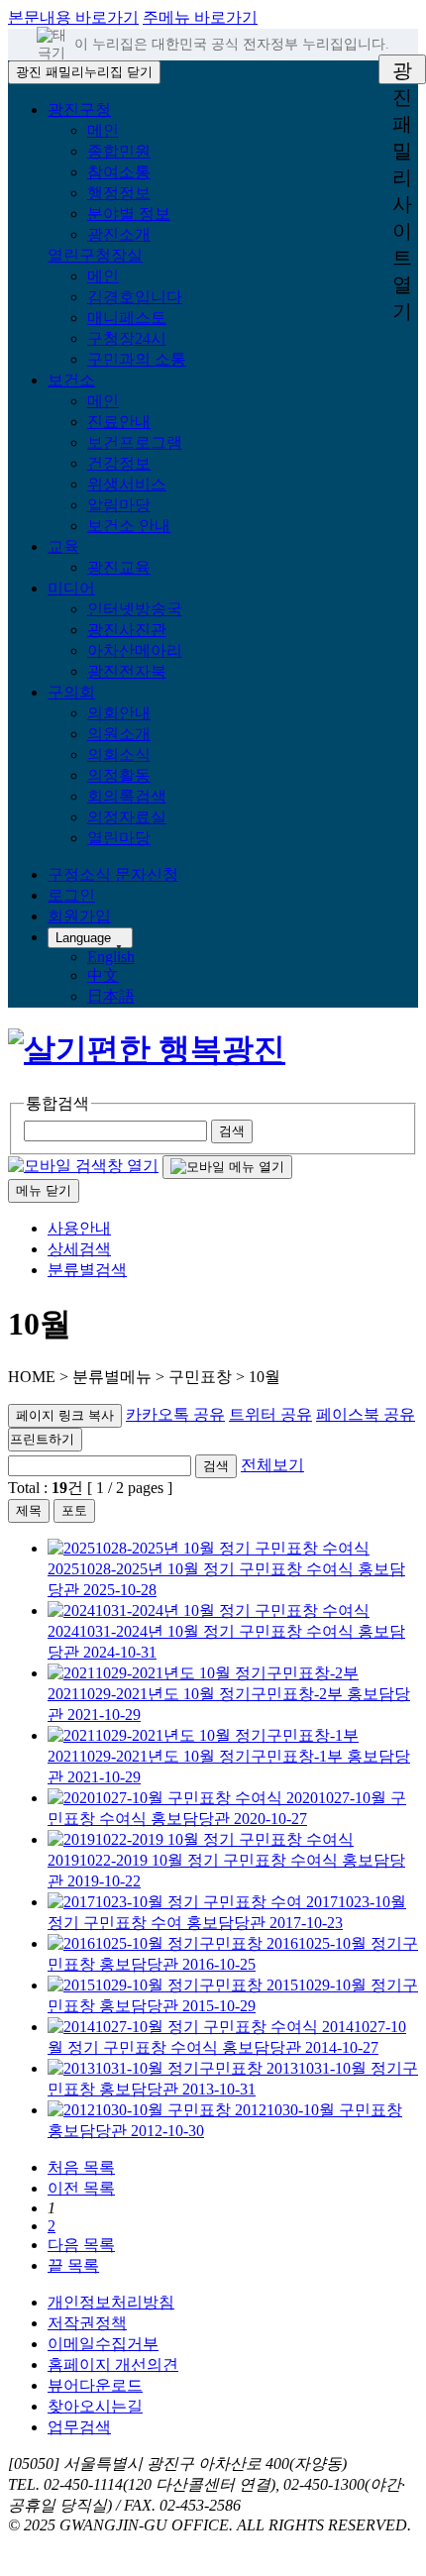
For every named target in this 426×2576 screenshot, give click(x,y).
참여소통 (119, 172)
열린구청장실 (95, 255)
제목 (29, 1510)
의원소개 (119, 734)
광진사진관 (127, 630)
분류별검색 (87, 1270)
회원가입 (79, 916)
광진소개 (119, 234)
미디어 (71, 588)
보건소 (71, 380)
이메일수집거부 (103, 2344)
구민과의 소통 (137, 359)
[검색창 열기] (83, 1166)
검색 (216, 1466)
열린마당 (119, 838)
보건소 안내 (129, 526)
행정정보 (119, 193)
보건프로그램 (135, 442)
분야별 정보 (129, 214)
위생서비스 (127, 484)
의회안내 (119, 713)
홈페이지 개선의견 (113, 2364)
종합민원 (119, 151)
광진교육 (119, 567)
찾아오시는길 (95, 2406)
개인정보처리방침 (111, 2302)
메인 (103, 130)
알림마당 (119, 505)
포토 (74, 1510)
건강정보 (119, 463)
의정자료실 (127, 817)
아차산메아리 (135, 650)
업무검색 (79, 2427)
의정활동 (119, 775)
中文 (103, 975)
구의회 (71, 692)
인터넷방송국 (135, 609)
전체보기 (272, 1465)
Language (83, 938)
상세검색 (79, 1249)
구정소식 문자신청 (113, 874)
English (111, 957)
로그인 (71, 895)
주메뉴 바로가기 (200, 17)
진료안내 (119, 422)
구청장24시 (127, 338)
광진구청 (79, 109)
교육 (63, 546)
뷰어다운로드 (95, 2385)
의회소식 (119, 754)
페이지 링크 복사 (65, 1415)
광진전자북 (127, 671)
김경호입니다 (135, 297)
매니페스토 (127, 318)
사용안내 (79, 1228)
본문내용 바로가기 (73, 17)
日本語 (111, 996)
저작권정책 (87, 2323)
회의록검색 (127, 796)
